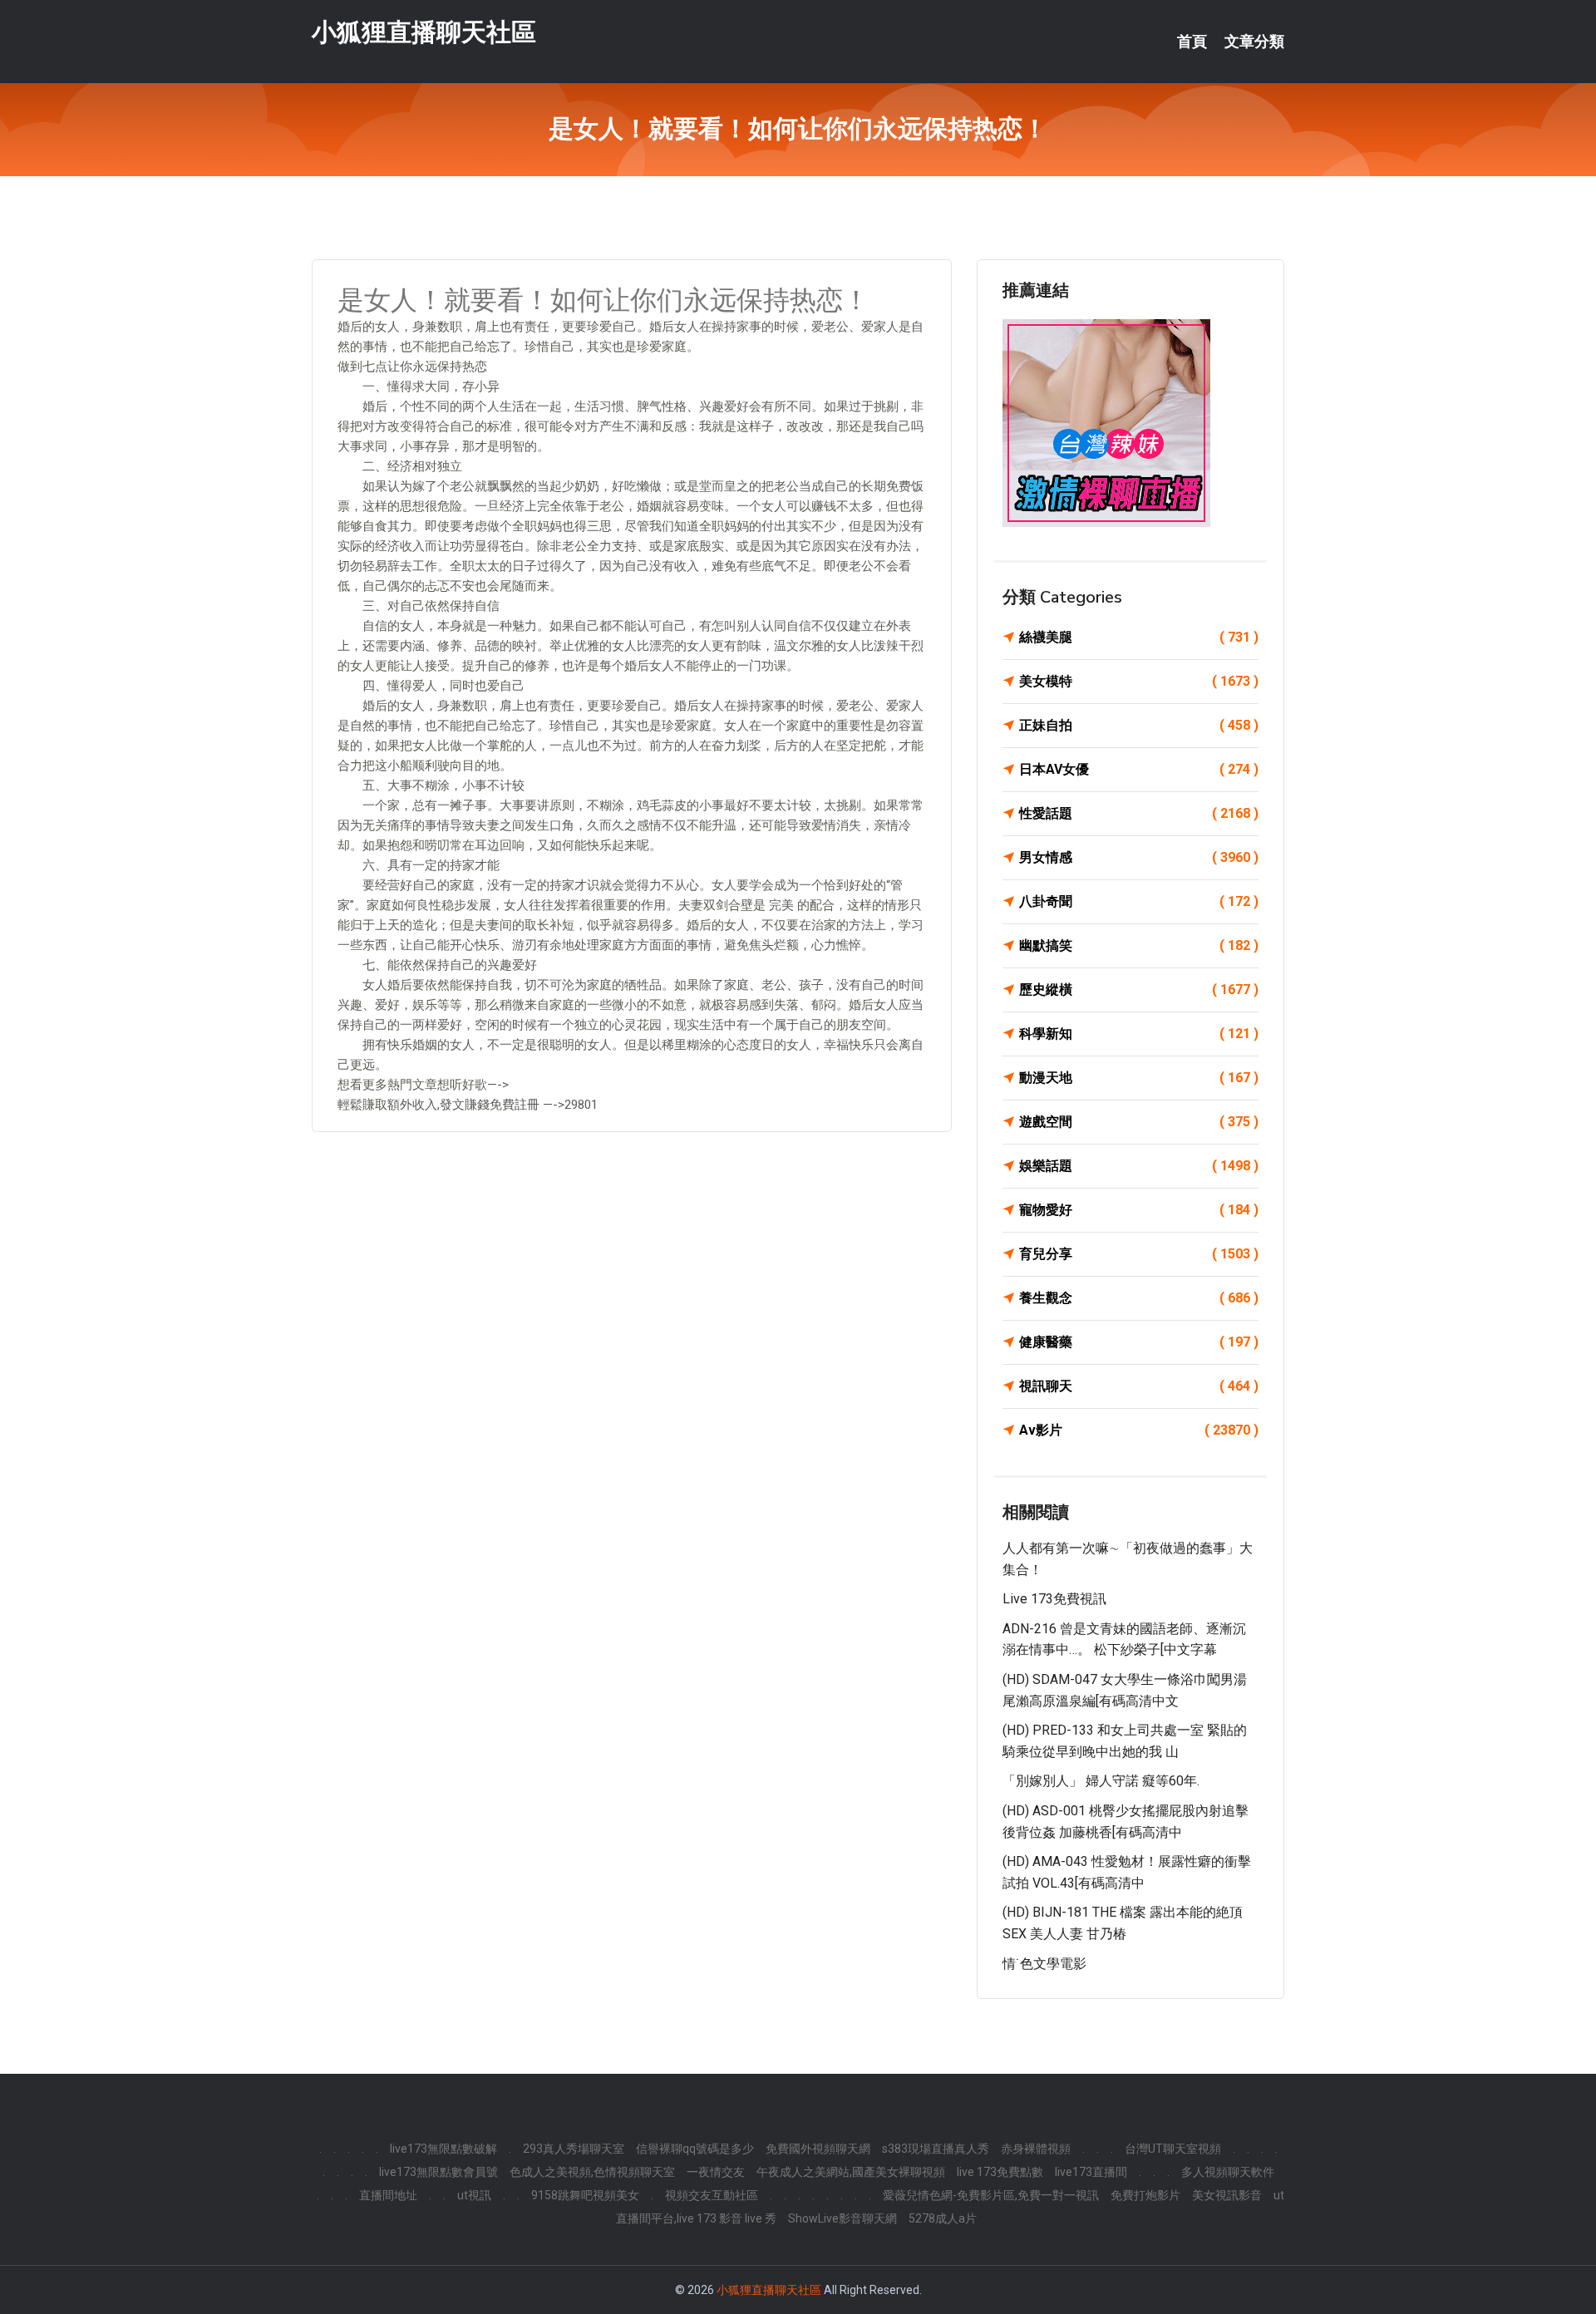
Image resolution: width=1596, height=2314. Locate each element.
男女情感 (1139, 857)
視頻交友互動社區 (712, 2195)
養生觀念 (1139, 1298)
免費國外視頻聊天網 (818, 2149)
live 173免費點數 (1000, 2172)
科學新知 (1139, 1034)
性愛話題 (1139, 813)
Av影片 (1139, 1430)
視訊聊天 (1139, 1386)
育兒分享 (1139, 1254)
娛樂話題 (1139, 1166)
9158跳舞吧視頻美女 (585, 2195)
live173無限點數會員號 (438, 2172)
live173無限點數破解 (443, 2149)
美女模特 (1139, 681)
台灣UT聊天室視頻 (1173, 2149)
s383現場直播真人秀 (936, 2149)
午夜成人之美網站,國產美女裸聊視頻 (851, 2172)
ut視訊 (474, 2195)
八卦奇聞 (1139, 901)
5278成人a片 (943, 2218)
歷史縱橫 (1139, 990)
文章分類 (1254, 42)
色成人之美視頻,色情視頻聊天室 (592, 2172)
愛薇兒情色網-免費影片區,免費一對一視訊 (991, 2195)
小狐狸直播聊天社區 (424, 32)
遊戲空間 (1139, 1122)
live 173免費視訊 (1054, 1599)
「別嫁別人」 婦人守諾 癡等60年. (1101, 1781)
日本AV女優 (1139, 769)
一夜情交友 (716, 2172)
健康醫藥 (1139, 1342)
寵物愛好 (1139, 1210)
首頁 (1192, 42)
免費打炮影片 (1145, 2195)
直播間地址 (388, 2195)
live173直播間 (1091, 2172)
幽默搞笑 (1139, 945)
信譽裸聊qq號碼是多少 (695, 2149)
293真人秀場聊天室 (574, 2149)
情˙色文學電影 (1044, 1964)
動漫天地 (1139, 1078)
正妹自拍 (1139, 725)
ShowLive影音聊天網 (842, 2218)
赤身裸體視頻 (1036, 2149)
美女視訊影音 (1227, 2195)
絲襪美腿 (1139, 637)
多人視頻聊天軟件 (1228, 2172)
